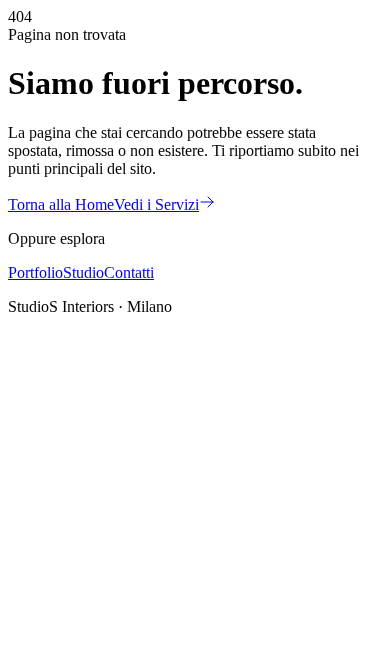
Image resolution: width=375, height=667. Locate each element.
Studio (83, 272)
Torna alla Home (61, 204)
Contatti (129, 272)
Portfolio (35, 272)
